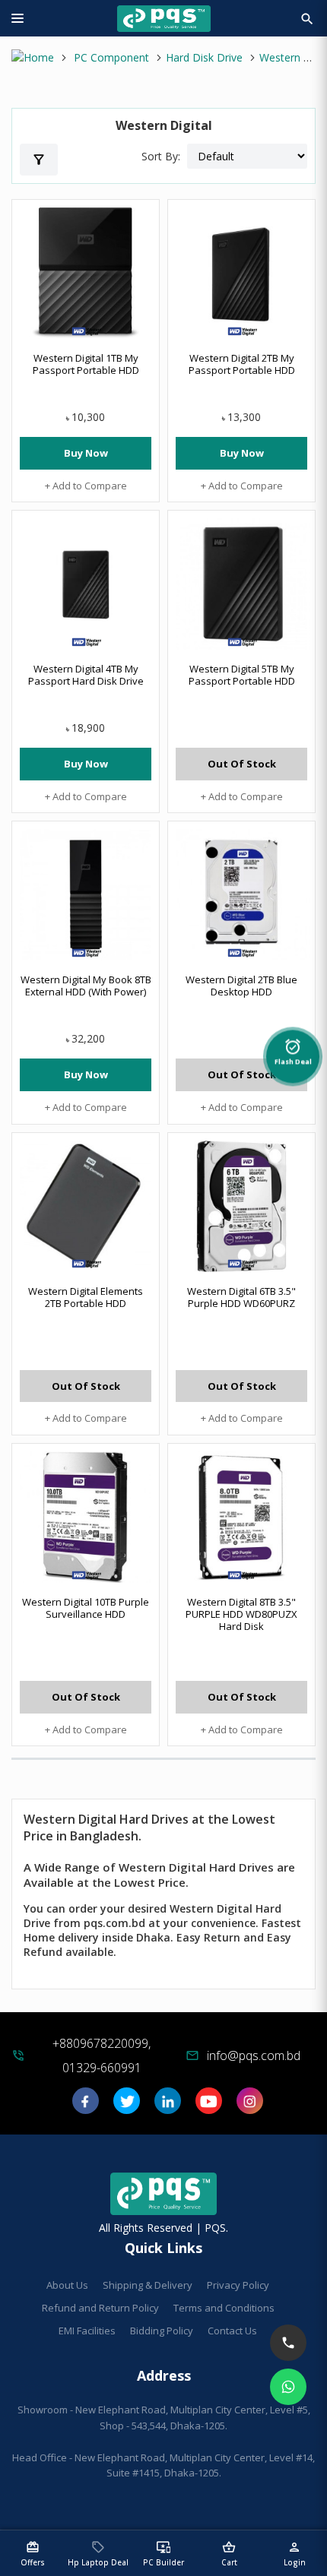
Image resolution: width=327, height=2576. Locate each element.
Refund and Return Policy (100, 2308)
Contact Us (232, 2331)
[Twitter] (127, 2106)
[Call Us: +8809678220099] (288, 2343)
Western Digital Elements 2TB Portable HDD (86, 1297)
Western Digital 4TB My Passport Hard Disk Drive (86, 675)
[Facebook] (86, 2106)
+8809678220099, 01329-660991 (102, 2055)
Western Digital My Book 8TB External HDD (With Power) (86, 986)
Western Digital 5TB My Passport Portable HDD (242, 675)
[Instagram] (250, 2106)
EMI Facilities (87, 2331)
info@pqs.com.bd (254, 2055)
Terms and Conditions (224, 2308)
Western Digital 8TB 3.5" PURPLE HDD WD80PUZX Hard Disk (241, 1614)
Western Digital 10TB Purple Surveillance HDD (86, 1608)
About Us (67, 2285)
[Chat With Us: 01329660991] (288, 2387)
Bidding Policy (162, 2331)
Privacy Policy (238, 2285)
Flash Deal (293, 1049)
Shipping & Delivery (148, 2285)
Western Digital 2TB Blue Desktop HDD (241, 986)
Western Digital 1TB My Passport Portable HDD (86, 364)
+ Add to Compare (86, 486)
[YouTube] (209, 2106)
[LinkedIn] (168, 2106)
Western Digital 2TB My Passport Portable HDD (242, 364)
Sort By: (161, 156)
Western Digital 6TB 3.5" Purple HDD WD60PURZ (241, 1297)
